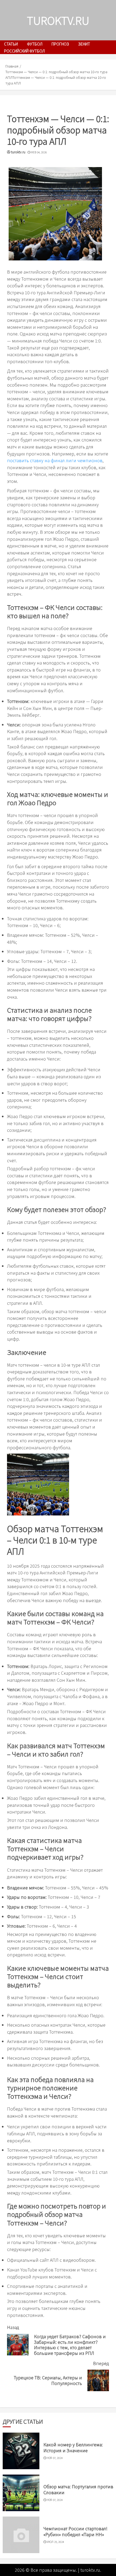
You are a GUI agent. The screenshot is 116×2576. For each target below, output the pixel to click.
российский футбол (24, 51)
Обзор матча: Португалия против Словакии (78, 2489)
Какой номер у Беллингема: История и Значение (73, 2447)
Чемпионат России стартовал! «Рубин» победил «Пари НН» (75, 2531)
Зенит (84, 44)
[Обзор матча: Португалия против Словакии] (21, 2493)
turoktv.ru (58, 20)
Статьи (11, 44)
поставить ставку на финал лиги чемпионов (55, 460)
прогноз (60, 44)
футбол (35, 44)
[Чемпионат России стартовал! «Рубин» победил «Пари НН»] (21, 2535)
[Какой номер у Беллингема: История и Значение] (21, 2451)
